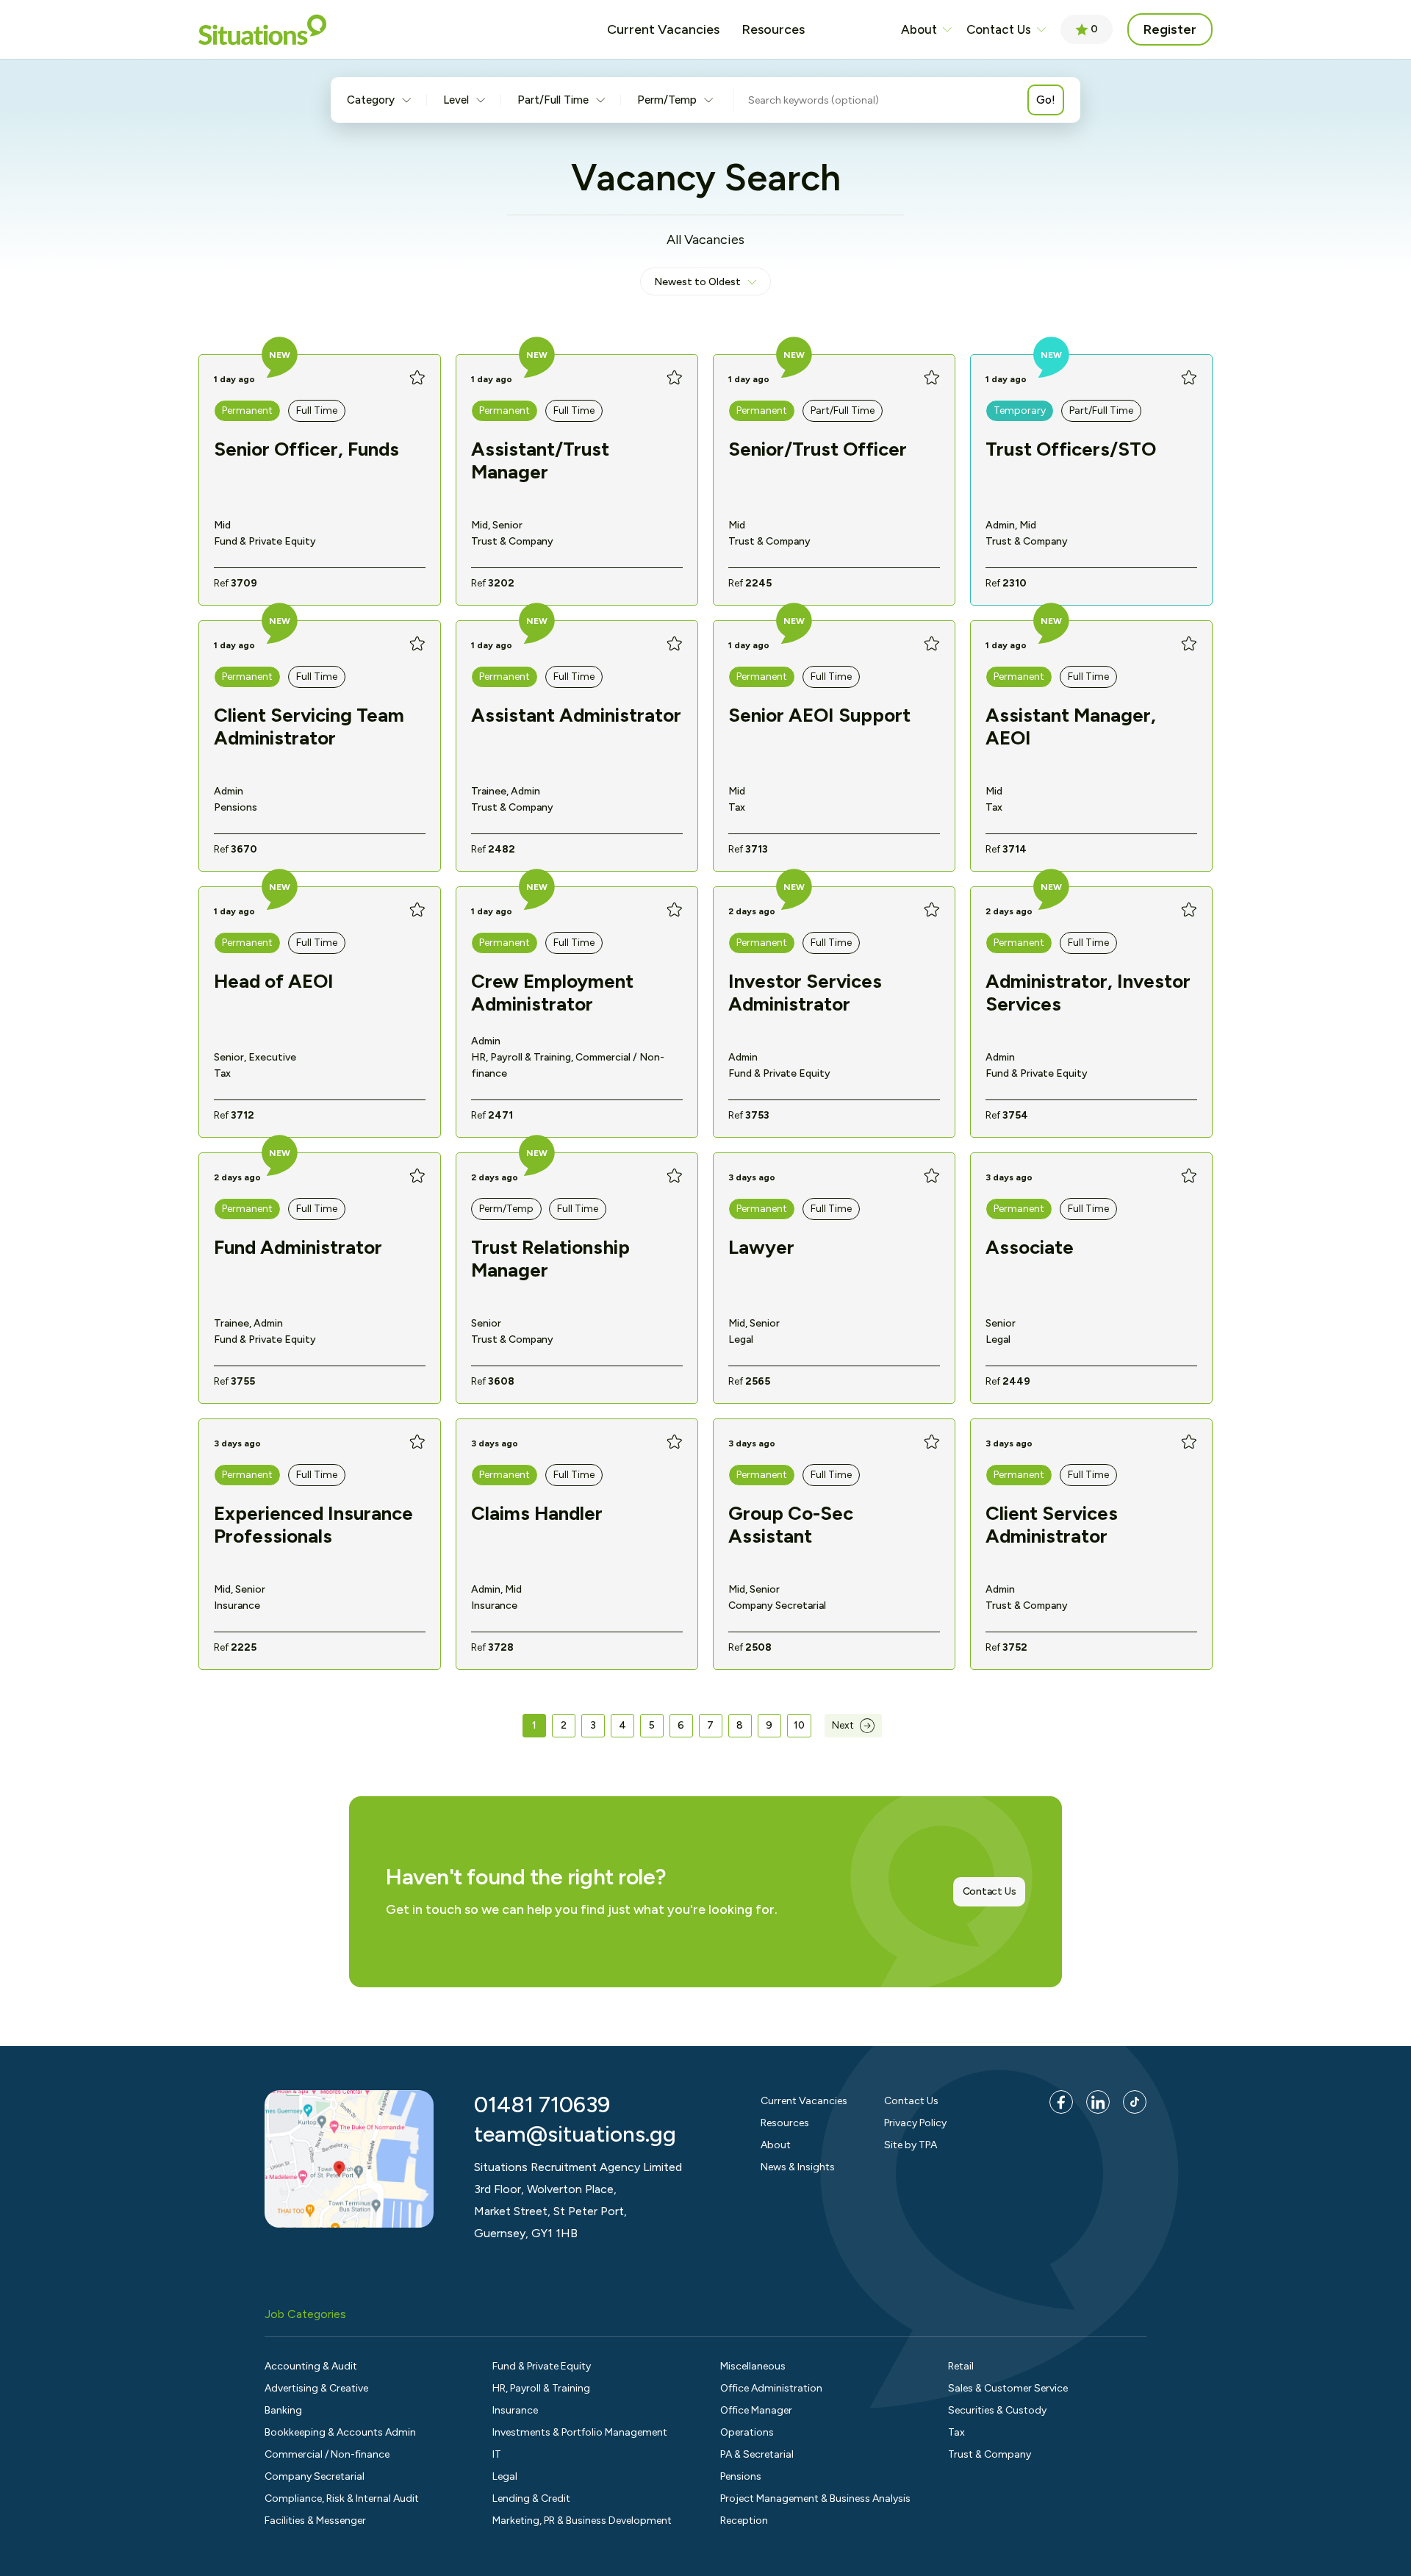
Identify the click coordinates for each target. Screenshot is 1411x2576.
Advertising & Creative (316, 2388)
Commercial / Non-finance (327, 2454)
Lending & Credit (531, 2498)
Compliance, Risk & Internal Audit (342, 2498)
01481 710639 (542, 2105)
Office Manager (756, 2410)
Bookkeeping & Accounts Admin (340, 2432)
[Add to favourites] (417, 378)
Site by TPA (911, 2145)
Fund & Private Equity (542, 2366)
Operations (747, 2432)
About (919, 29)
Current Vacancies (804, 2101)
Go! (1046, 100)
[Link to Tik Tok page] (1135, 2102)
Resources (785, 2123)
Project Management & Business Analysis (815, 2498)
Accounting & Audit (311, 2366)
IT (497, 2454)
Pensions (741, 2476)
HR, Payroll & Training (541, 2388)
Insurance (515, 2410)
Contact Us (999, 29)
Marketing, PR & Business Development (582, 2521)
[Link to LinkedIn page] (1098, 2102)
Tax (956, 2432)
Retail (961, 2366)
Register (1170, 29)
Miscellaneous (753, 2366)
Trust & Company (990, 2454)
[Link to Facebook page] (1061, 2102)
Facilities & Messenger (315, 2521)
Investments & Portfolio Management (580, 2432)
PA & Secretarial (757, 2454)
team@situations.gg (575, 2134)
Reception (744, 2521)
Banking (283, 2410)
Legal (505, 2476)
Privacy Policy (915, 2123)
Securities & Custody (997, 2410)
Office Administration (771, 2388)
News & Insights (798, 2167)
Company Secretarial (315, 2476)
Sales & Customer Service (1008, 2388)
